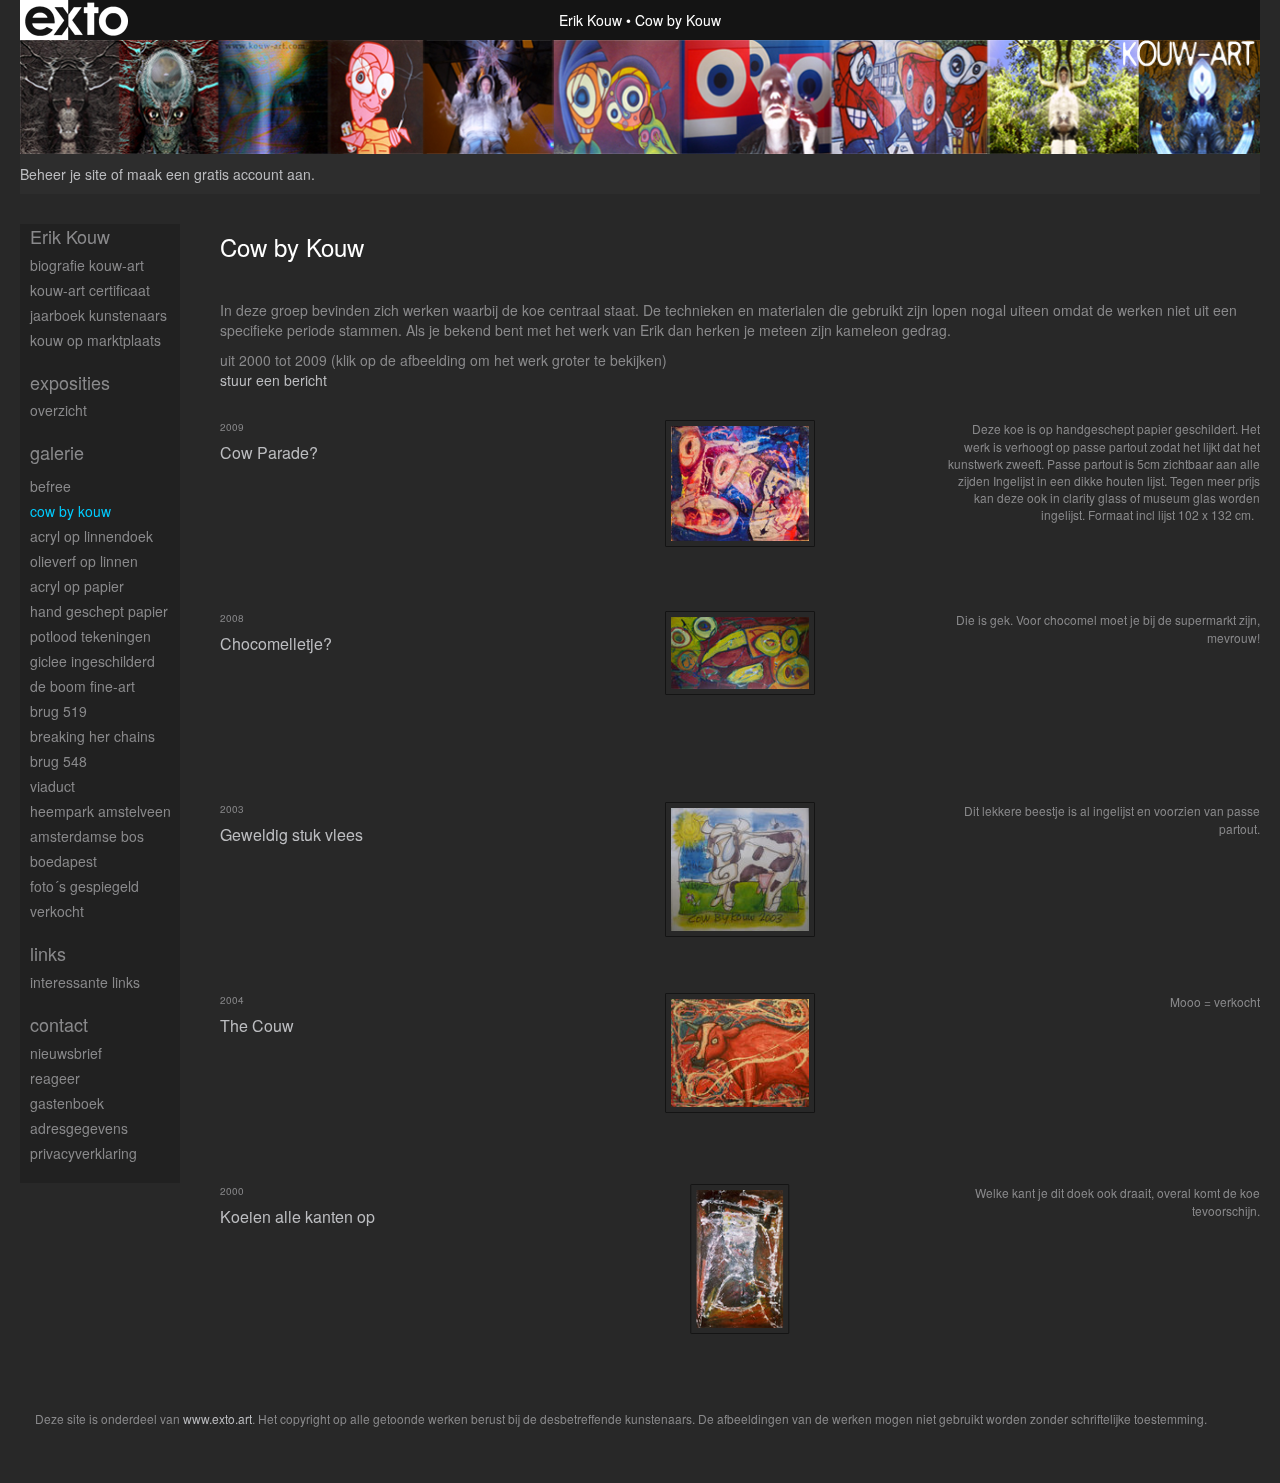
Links (48, 953)
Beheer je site (63, 174)
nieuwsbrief (66, 1053)
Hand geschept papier (99, 611)
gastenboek (67, 1103)
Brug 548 (58, 761)
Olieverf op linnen (84, 561)
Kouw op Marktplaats (95, 340)
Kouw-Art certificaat (90, 290)
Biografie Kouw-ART (87, 265)
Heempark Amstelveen (100, 811)
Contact (59, 1024)
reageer (55, 1078)
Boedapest (63, 861)
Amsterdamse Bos (87, 836)
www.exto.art (217, 1418)
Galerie (57, 452)
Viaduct (52, 786)
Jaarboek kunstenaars (98, 315)
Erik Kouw (590, 20)
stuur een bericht (273, 380)
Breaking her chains (92, 736)
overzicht (58, 410)
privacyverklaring (83, 1153)
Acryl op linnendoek (91, 536)
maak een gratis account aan (219, 174)
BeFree (50, 486)
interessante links (85, 982)
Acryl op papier (77, 586)
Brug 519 (58, 711)
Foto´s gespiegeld (84, 886)
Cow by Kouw (70, 511)
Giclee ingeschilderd (92, 661)
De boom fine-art (82, 686)
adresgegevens (79, 1128)
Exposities (70, 382)
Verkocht (57, 911)
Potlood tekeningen (90, 636)
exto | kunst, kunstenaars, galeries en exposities (76, 20)
